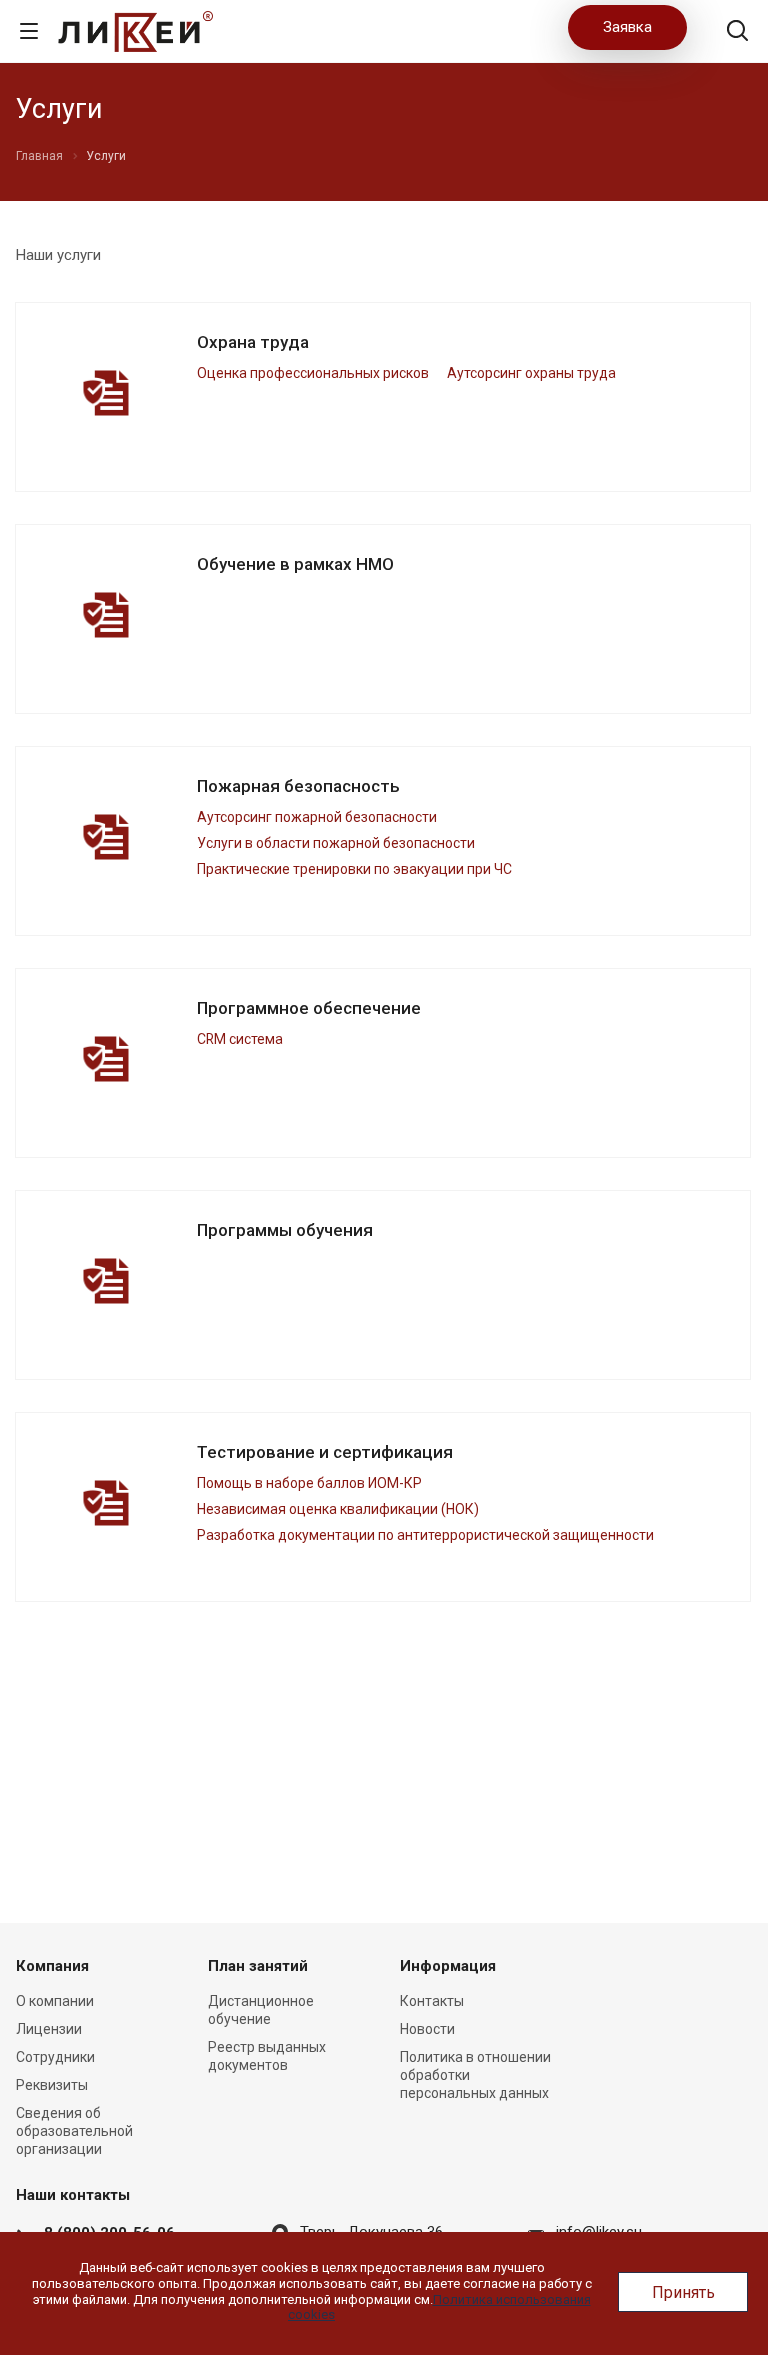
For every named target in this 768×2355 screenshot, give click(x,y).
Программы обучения (285, 1230)
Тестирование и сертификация (325, 1452)
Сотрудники (55, 2057)
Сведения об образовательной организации (74, 2131)
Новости (427, 2029)
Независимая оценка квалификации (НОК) (338, 1509)
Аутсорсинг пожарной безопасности (317, 817)
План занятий (258, 1966)
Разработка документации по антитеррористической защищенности (425, 1535)
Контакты (432, 2001)
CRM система (240, 1039)
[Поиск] (737, 32)
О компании (55, 2001)
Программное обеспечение (309, 1008)
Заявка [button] (627, 27)
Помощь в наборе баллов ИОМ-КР (309, 1483)
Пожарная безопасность (298, 786)
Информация (448, 1966)
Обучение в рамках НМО (295, 564)
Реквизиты (52, 2085)
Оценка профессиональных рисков (313, 373)
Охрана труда (253, 342)
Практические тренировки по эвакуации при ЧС (354, 869)
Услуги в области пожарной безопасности (336, 843)
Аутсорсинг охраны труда (531, 373)
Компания (52, 1966)
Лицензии (49, 2029)
